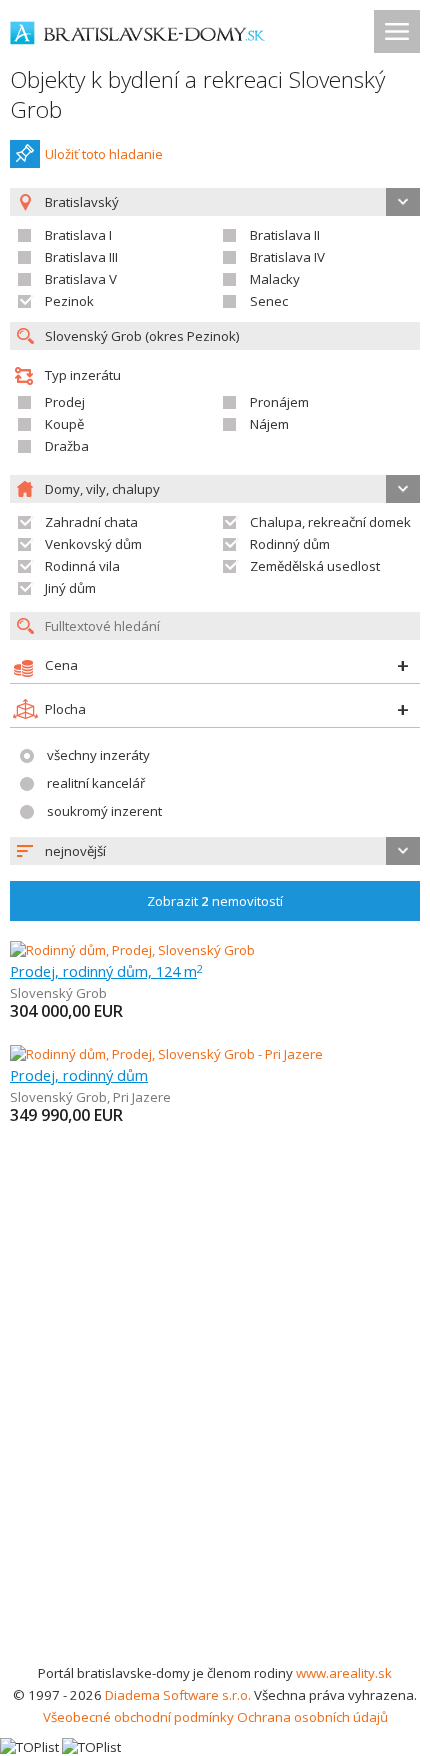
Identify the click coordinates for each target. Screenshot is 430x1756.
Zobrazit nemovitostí (215, 901)
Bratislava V (81, 279)
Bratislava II (285, 235)
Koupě (64, 424)
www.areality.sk (344, 1673)
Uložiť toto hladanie (104, 154)
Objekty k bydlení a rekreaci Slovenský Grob (197, 94)
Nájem (269, 424)
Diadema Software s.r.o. (178, 1695)
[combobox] (215, 851)
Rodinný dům (290, 544)
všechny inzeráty (98, 755)
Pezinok (69, 301)
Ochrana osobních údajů (312, 1717)
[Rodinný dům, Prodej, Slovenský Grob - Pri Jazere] (166, 1054)
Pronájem (279, 402)
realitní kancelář (96, 783)
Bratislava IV (287, 257)
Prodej (65, 402)
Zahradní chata (91, 522)
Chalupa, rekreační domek (330, 522)
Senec (269, 301)
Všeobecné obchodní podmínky (138, 1717)
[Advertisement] (215, 1437)
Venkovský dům (93, 544)
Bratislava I (78, 235)
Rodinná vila (82, 566)
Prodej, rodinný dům (79, 1075)
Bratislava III (81, 257)
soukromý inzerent (104, 811)
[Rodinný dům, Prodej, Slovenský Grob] (132, 950)
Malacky (275, 279)
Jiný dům (70, 588)
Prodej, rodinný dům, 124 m (106, 971)
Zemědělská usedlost (315, 566)
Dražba (67, 446)
